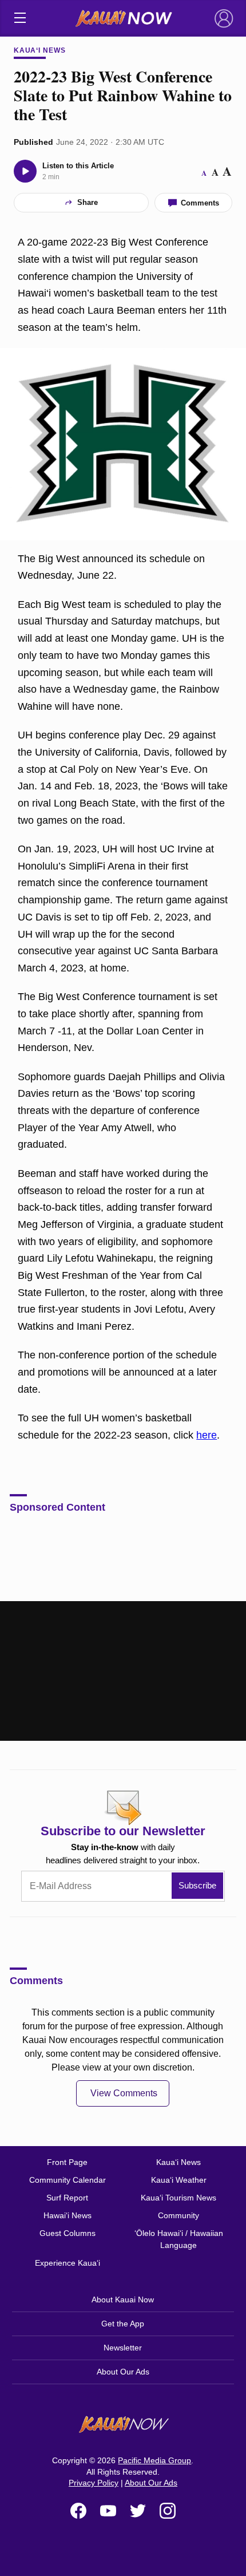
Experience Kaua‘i (68, 2263)
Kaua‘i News (40, 50)
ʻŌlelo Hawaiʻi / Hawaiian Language (179, 2239)
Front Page (67, 2162)
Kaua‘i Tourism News (178, 2198)
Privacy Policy (94, 2483)
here (207, 1435)
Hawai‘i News (68, 2215)
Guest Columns (68, 2233)
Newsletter (123, 2348)
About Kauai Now (123, 2300)
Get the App (123, 2324)
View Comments (124, 2093)
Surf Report (67, 2198)
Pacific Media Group (154, 2460)
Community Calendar (68, 2180)
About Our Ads (123, 2372)
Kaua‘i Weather (179, 2180)
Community (178, 2215)
